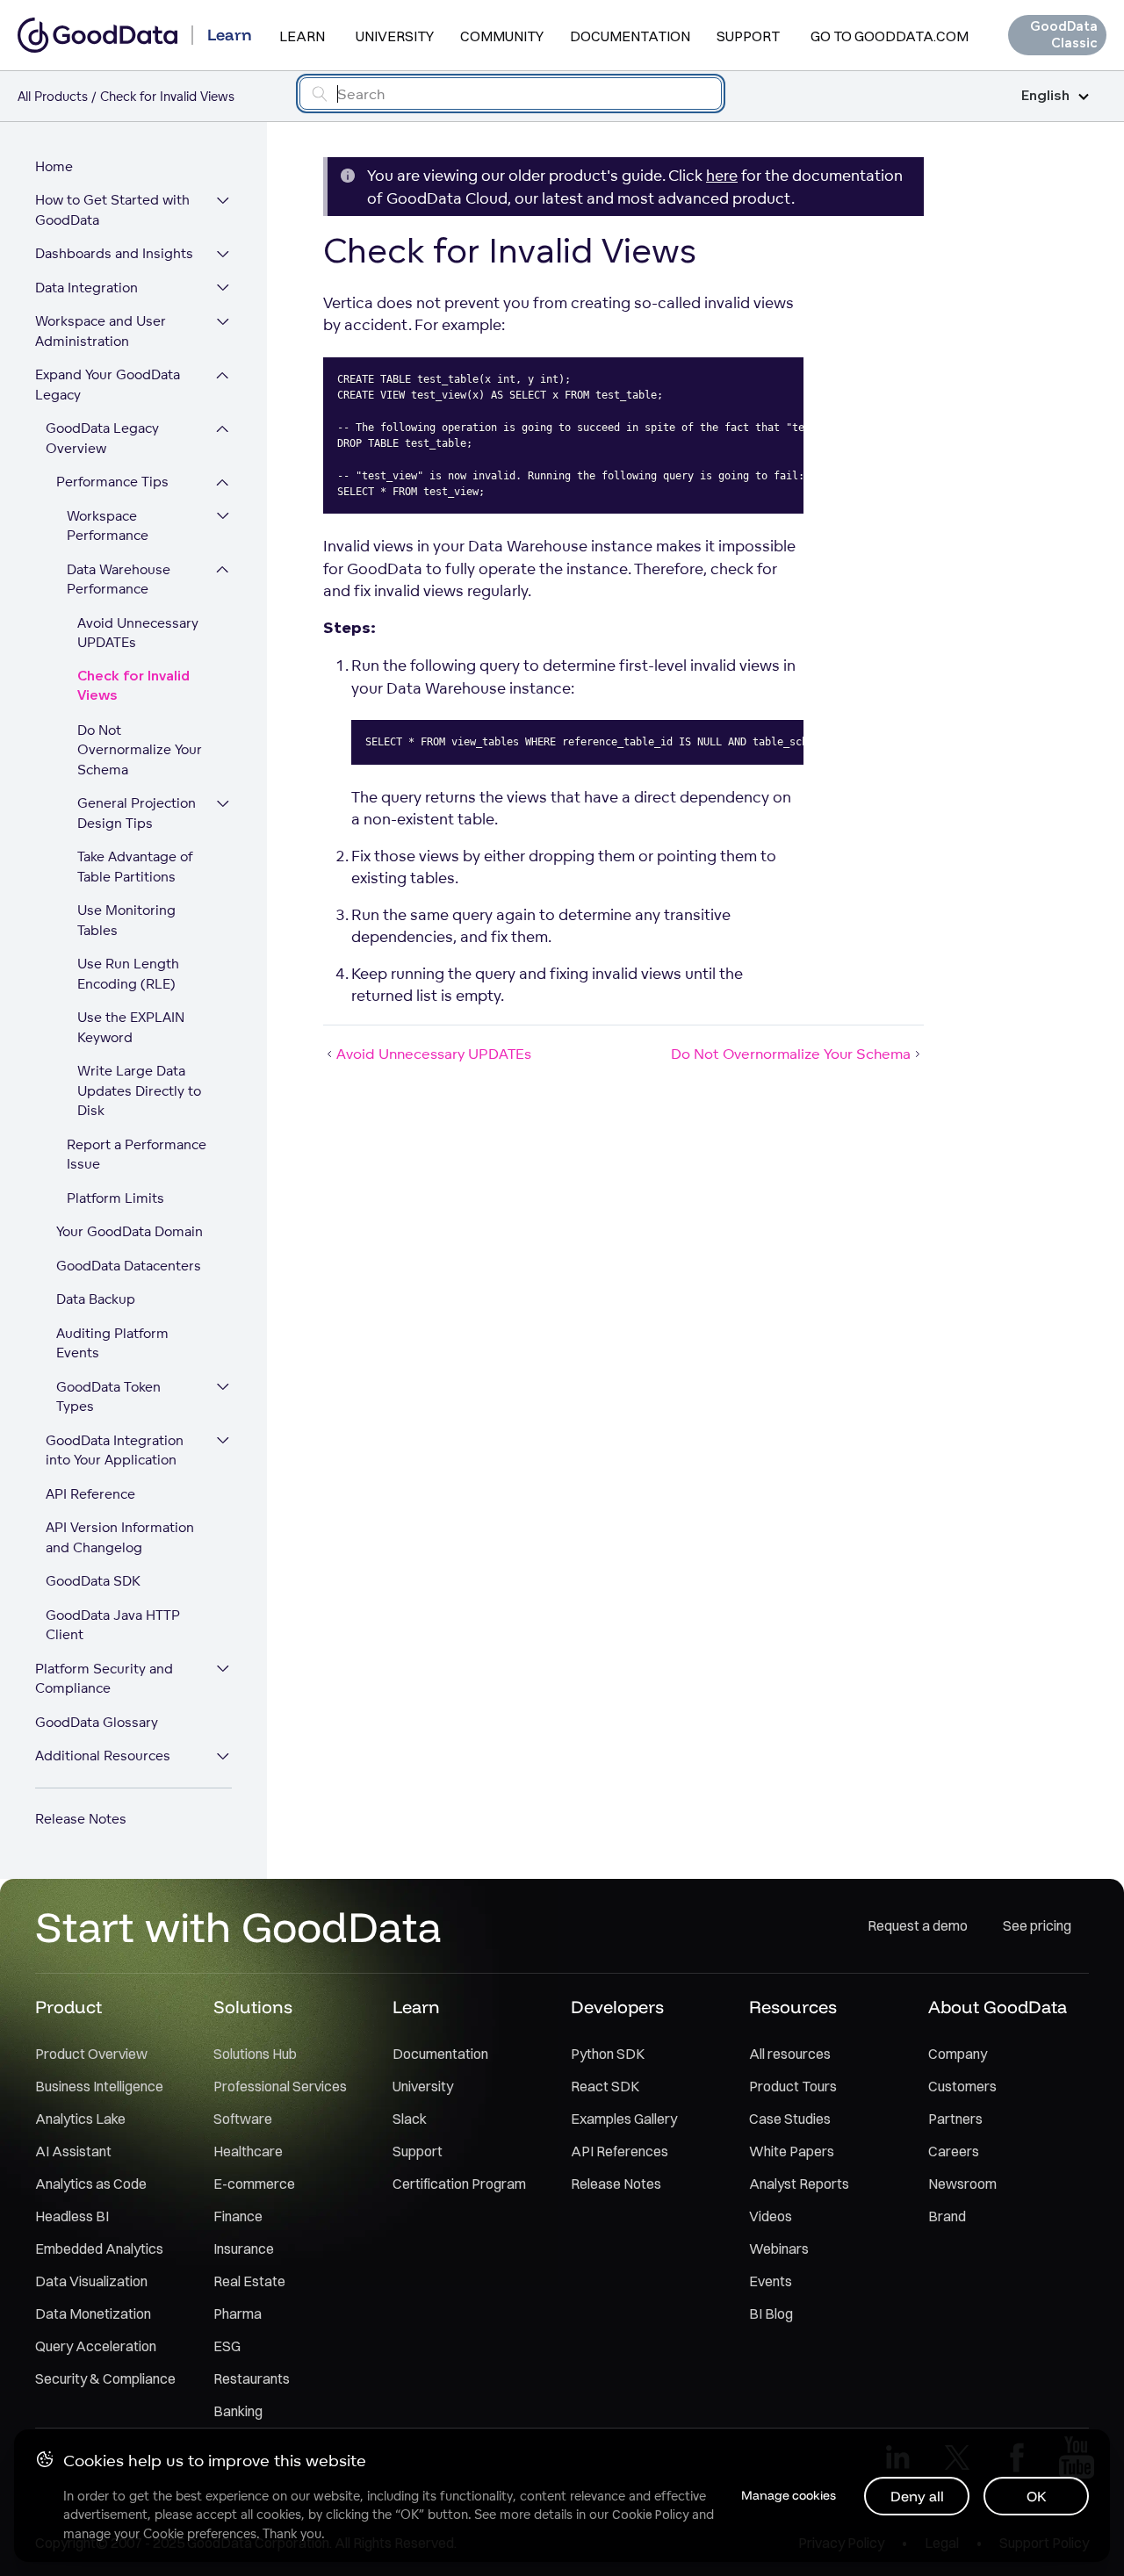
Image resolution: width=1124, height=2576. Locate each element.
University (395, 36)
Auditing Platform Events (112, 1343)
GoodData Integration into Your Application (115, 1450)
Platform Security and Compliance (104, 1679)
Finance (238, 2216)
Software (243, 2119)
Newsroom (962, 2184)
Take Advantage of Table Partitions (135, 867)
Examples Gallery (624, 2119)
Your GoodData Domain (130, 1232)
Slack (410, 2119)
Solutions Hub (255, 2054)
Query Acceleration (96, 2346)
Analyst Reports (799, 2184)
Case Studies (790, 2119)
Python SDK (608, 2054)
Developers (617, 2007)
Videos (771, 2216)
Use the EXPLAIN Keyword (131, 1028)
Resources (793, 2007)
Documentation (630, 36)
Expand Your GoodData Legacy (108, 385)
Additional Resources (103, 1756)
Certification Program (459, 2184)
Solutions (253, 2007)
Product (68, 2007)
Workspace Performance (108, 526)
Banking (238, 2411)
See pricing (1037, 1925)
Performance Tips (112, 482)
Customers (962, 2086)
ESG (227, 2346)
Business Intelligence (99, 2086)
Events (771, 2281)
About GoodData (998, 2007)
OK (1037, 2496)
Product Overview (91, 2054)
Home (54, 166)
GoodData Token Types (108, 1397)
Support (748, 36)
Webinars (779, 2249)
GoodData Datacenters (129, 1266)
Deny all (917, 2496)
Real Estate (249, 2281)
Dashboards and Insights (114, 254)
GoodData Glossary (97, 1722)
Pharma (238, 2313)
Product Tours (793, 2086)
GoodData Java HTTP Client (113, 1625)
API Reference (90, 1494)
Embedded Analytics (99, 2249)
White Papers (792, 2151)
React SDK (605, 2086)
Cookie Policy (650, 2515)
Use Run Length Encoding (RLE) (128, 975)
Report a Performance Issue (137, 1155)
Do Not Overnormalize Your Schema (140, 750)
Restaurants (252, 2378)
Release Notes (81, 1819)
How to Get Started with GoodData (112, 211)
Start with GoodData (238, 1926)
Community (502, 36)
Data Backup (96, 1300)
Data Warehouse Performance (119, 579)
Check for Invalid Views (133, 687)
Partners (955, 2119)
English (1045, 96)
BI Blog (771, 2313)
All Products (53, 96)
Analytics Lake (80, 2119)
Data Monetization (93, 2313)
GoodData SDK (93, 1582)
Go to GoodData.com (890, 36)
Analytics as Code (91, 2184)
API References (620, 2151)
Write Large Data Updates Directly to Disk (139, 1091)
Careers (954, 2151)
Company (958, 2054)
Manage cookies (789, 2495)
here (722, 175)
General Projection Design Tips (137, 814)
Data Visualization (91, 2281)
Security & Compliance (105, 2378)
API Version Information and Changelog (120, 1538)
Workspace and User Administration (101, 332)
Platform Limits (115, 1198)
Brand (947, 2216)
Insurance (244, 2249)
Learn (302, 36)
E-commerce (254, 2184)
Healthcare (248, 2151)
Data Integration (86, 288)
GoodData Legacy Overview (102, 439)
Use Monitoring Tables (126, 921)
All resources (790, 2054)
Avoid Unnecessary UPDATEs (138, 633)
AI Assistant (73, 2151)
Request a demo (918, 1925)
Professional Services (280, 2086)
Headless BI (72, 2216)
